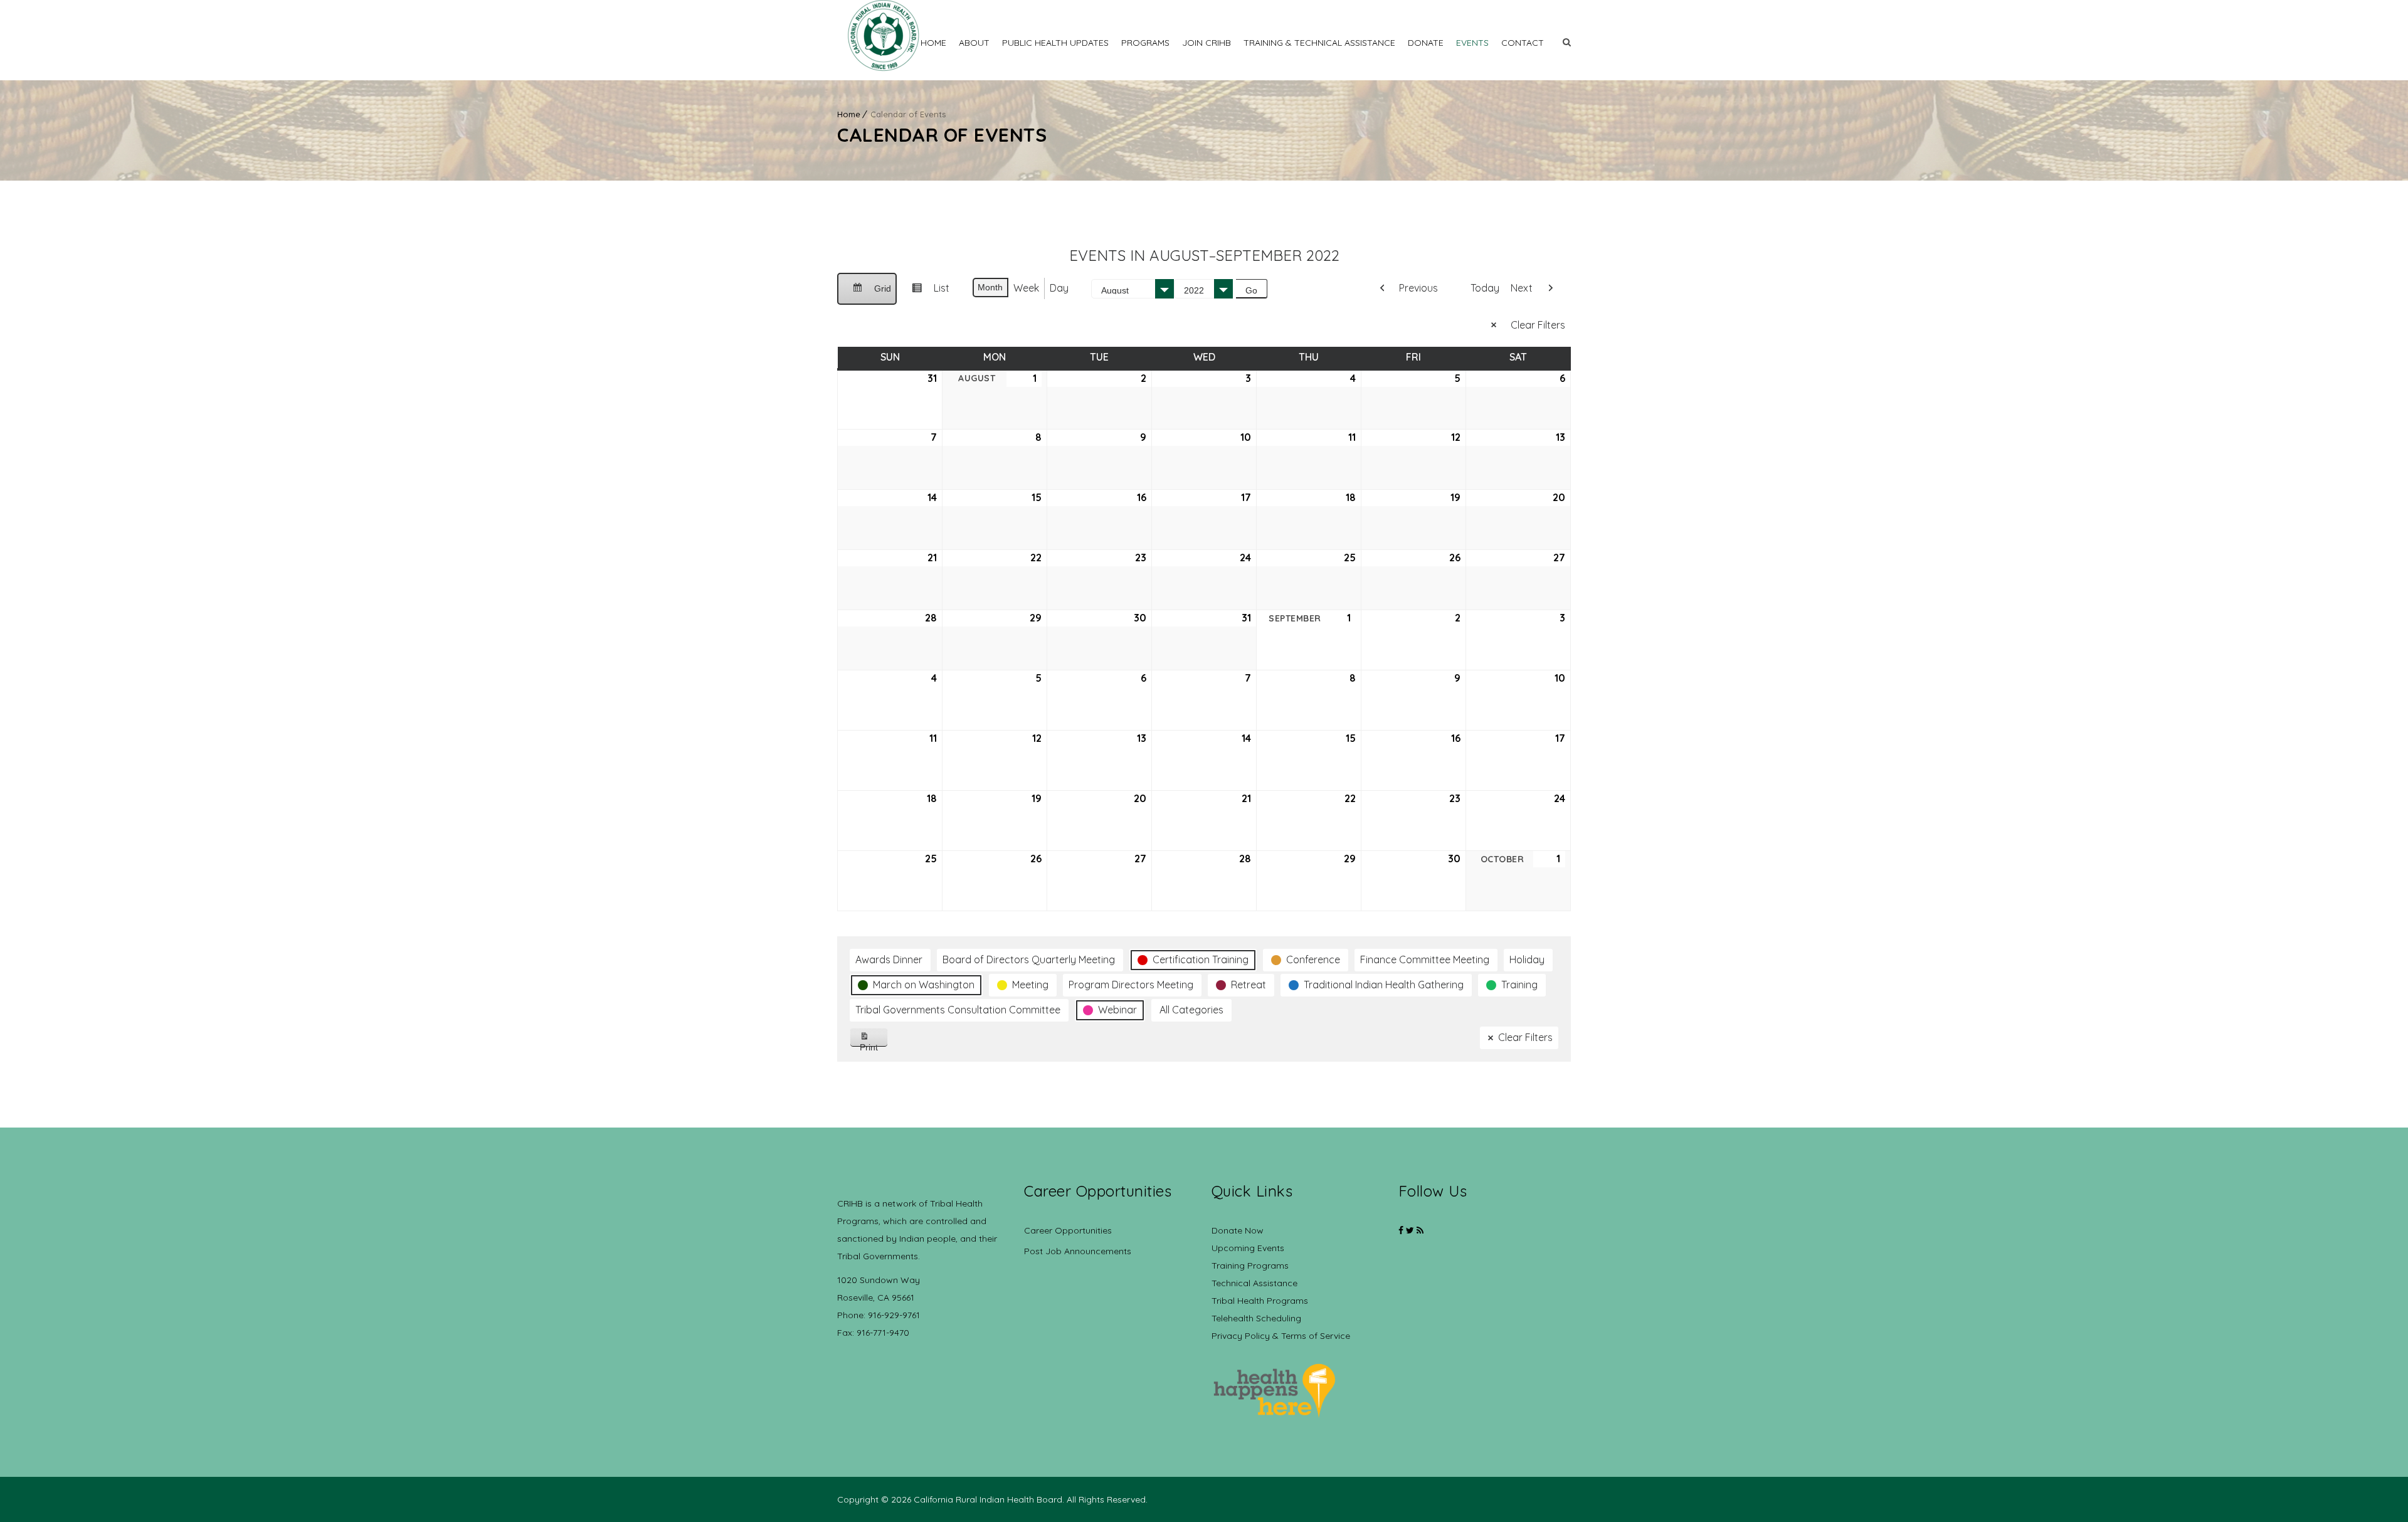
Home (933, 43)
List (926, 293)
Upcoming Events (1248, 1248)
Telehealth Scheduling (1256, 1318)
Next (1522, 288)
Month (990, 287)
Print (874, 1044)
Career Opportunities (1068, 1230)
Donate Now (1238, 1230)
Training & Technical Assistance (1319, 43)
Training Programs (1250, 1266)
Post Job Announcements (1078, 1251)
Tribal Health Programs (1260, 1301)
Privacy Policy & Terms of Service (1281, 1336)
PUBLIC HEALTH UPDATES (1055, 43)
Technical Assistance (1254, 1283)
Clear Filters (1538, 325)
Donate (1426, 43)
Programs (1145, 43)
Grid (867, 294)
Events (1472, 43)
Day (1059, 288)
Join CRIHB (1207, 43)
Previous (1418, 288)
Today (1485, 288)
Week (1026, 288)
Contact (1523, 43)
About (974, 43)
